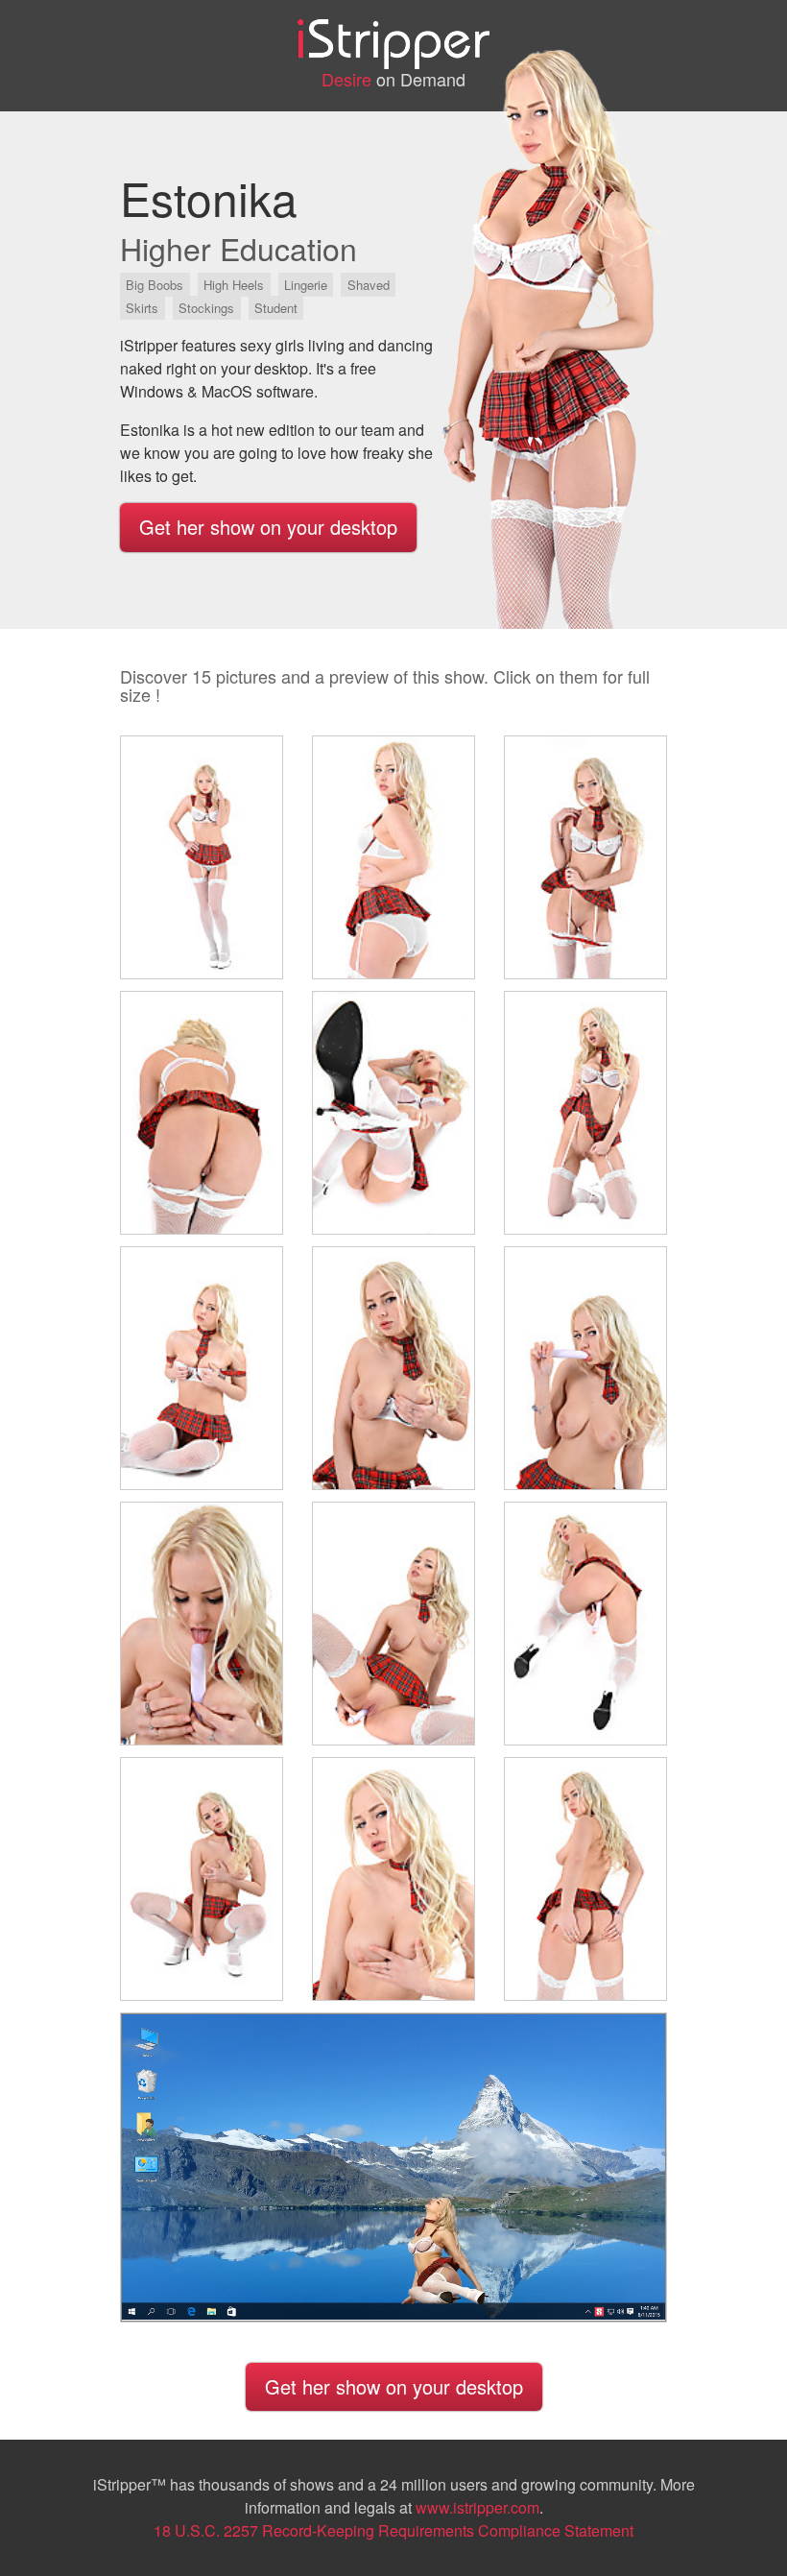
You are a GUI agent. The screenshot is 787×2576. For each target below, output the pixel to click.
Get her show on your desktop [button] (268, 527)
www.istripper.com (477, 2507)
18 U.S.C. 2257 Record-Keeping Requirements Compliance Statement (393, 2530)
